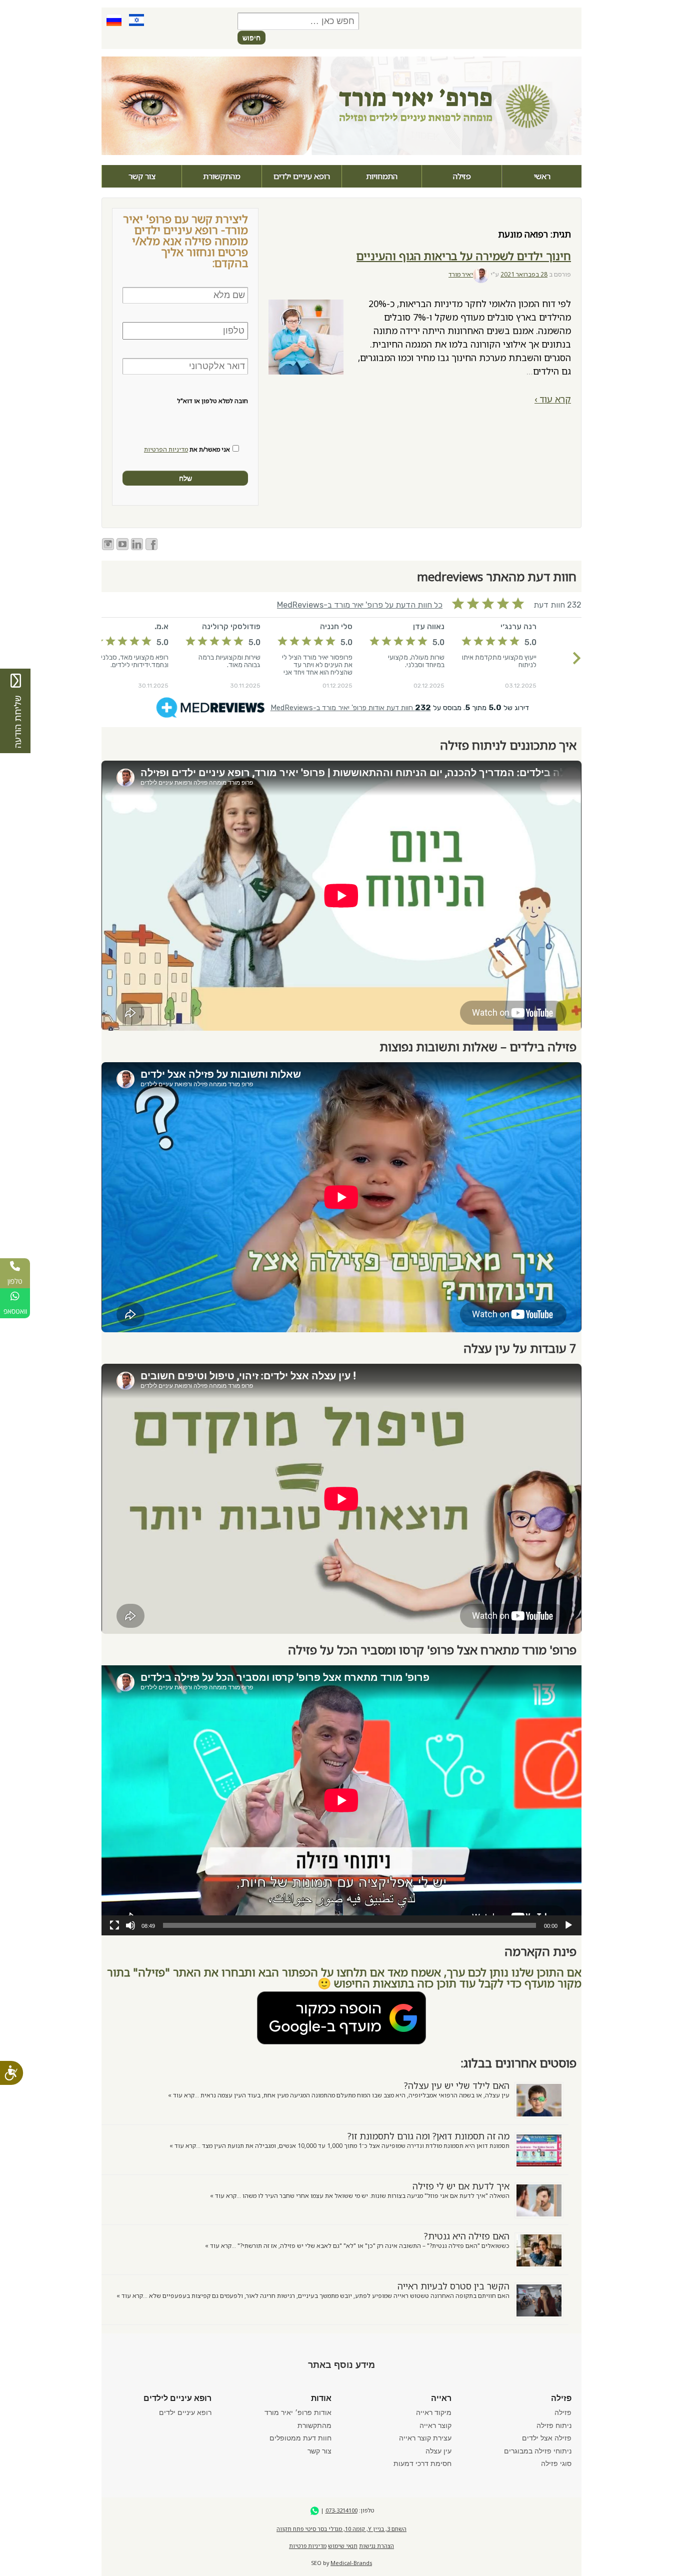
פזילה (462, 176)
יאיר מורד (461, 274)
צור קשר (142, 176)
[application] (341, 1800)
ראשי (542, 176)
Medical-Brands (351, 2563)
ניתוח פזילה (554, 2425)
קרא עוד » (181, 2095)
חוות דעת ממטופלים (300, 2438)
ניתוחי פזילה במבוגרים (538, 2451)
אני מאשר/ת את (187, 450)
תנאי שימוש (343, 2546)
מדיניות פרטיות (308, 2546)
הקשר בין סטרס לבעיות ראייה (453, 2286)
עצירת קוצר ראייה (425, 2438)
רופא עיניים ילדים (302, 176)
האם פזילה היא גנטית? (467, 2236)
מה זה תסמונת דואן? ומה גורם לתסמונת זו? (428, 2136)
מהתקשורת (222, 176)
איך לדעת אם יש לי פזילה (461, 2186)
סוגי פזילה (556, 2463)
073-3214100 (341, 2510)
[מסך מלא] (114, 1925)
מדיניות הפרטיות (166, 449)
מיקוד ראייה (434, 2412)
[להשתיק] (130, 1925)
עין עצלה (438, 2451)
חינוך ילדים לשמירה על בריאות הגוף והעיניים (464, 256)
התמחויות (382, 176)
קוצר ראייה (435, 2425)
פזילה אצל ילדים (547, 2438)
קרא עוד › (553, 399)
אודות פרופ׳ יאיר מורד (298, 2412)
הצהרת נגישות (376, 2546)
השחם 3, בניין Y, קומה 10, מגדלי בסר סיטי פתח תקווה (341, 2529)
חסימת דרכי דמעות (422, 2463)
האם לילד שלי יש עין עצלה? (457, 2085)
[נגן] (568, 1925)
